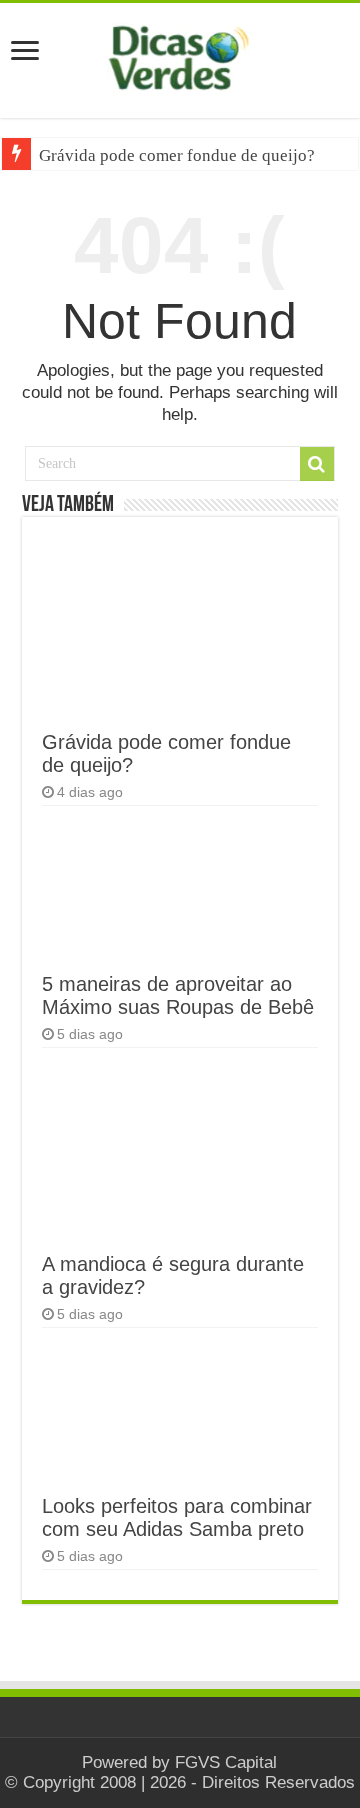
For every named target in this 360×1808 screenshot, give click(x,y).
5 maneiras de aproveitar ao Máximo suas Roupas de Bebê (178, 995)
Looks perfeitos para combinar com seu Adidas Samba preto (177, 1517)
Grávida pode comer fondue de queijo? (177, 155)
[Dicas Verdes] (179, 58)
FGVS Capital (226, 1762)
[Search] (317, 464)
